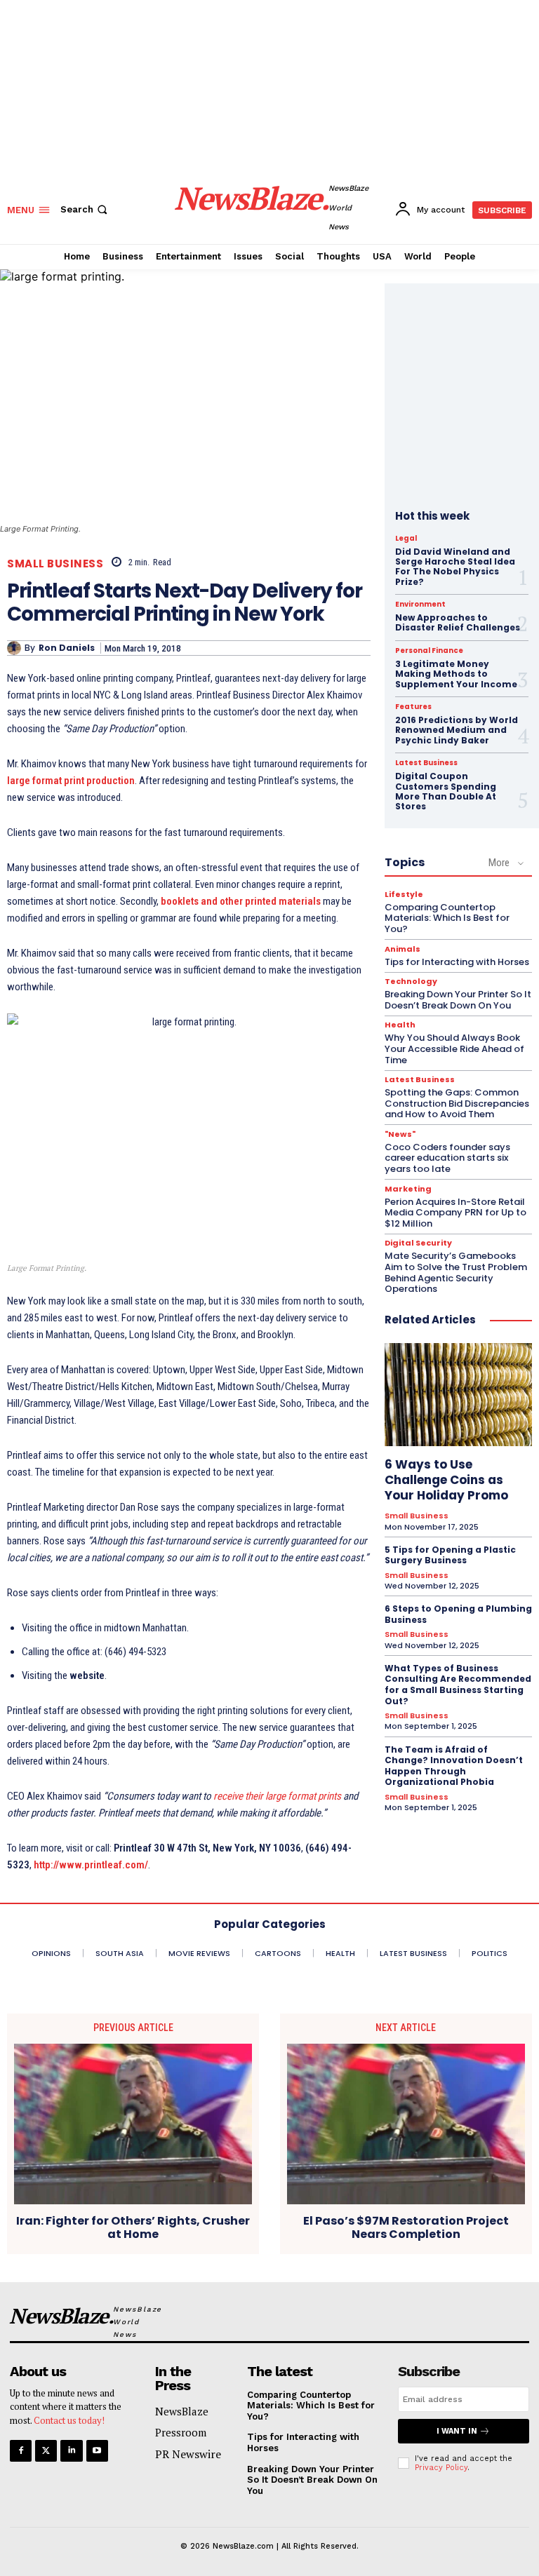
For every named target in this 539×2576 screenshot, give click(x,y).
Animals (402, 949)
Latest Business (426, 763)
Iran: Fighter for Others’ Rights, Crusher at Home (133, 2227)
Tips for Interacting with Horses (457, 962)
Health (400, 1025)
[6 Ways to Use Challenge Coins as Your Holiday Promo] (458, 1395)
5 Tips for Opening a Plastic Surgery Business (450, 1555)
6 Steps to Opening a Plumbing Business (458, 1614)
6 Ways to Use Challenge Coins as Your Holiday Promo (446, 1480)
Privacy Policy (441, 2468)
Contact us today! (69, 2420)
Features (413, 707)
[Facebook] (21, 2451)
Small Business (55, 564)
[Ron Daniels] (16, 648)
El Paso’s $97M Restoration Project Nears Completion (406, 2227)
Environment (420, 605)
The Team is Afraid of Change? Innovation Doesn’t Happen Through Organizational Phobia (454, 1766)
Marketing (408, 1189)
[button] (85, 209)
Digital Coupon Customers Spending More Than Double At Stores (446, 791)
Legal (406, 539)
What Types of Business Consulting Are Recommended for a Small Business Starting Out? (458, 1685)
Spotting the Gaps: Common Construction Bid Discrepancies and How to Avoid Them (457, 1103)
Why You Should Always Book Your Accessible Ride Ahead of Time (454, 1048)
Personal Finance (429, 651)
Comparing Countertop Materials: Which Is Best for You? (447, 918)
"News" (400, 1134)
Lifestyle (404, 895)
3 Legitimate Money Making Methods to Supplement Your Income (456, 674)
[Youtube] (97, 2451)
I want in (457, 2431)
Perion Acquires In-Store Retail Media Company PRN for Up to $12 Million (455, 1213)
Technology (411, 982)
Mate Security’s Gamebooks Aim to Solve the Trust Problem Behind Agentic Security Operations (456, 1272)
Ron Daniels (67, 648)
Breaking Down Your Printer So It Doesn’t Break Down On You (458, 1000)
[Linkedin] (71, 2451)
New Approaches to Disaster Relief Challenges (458, 622)
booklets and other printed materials (241, 901)
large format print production (71, 781)
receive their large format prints (277, 1796)
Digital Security (418, 1243)
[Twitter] (46, 2451)
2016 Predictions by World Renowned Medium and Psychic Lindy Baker (457, 730)
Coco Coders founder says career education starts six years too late (447, 1158)
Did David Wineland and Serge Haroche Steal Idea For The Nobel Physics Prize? (455, 567)
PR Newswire (188, 2454)
